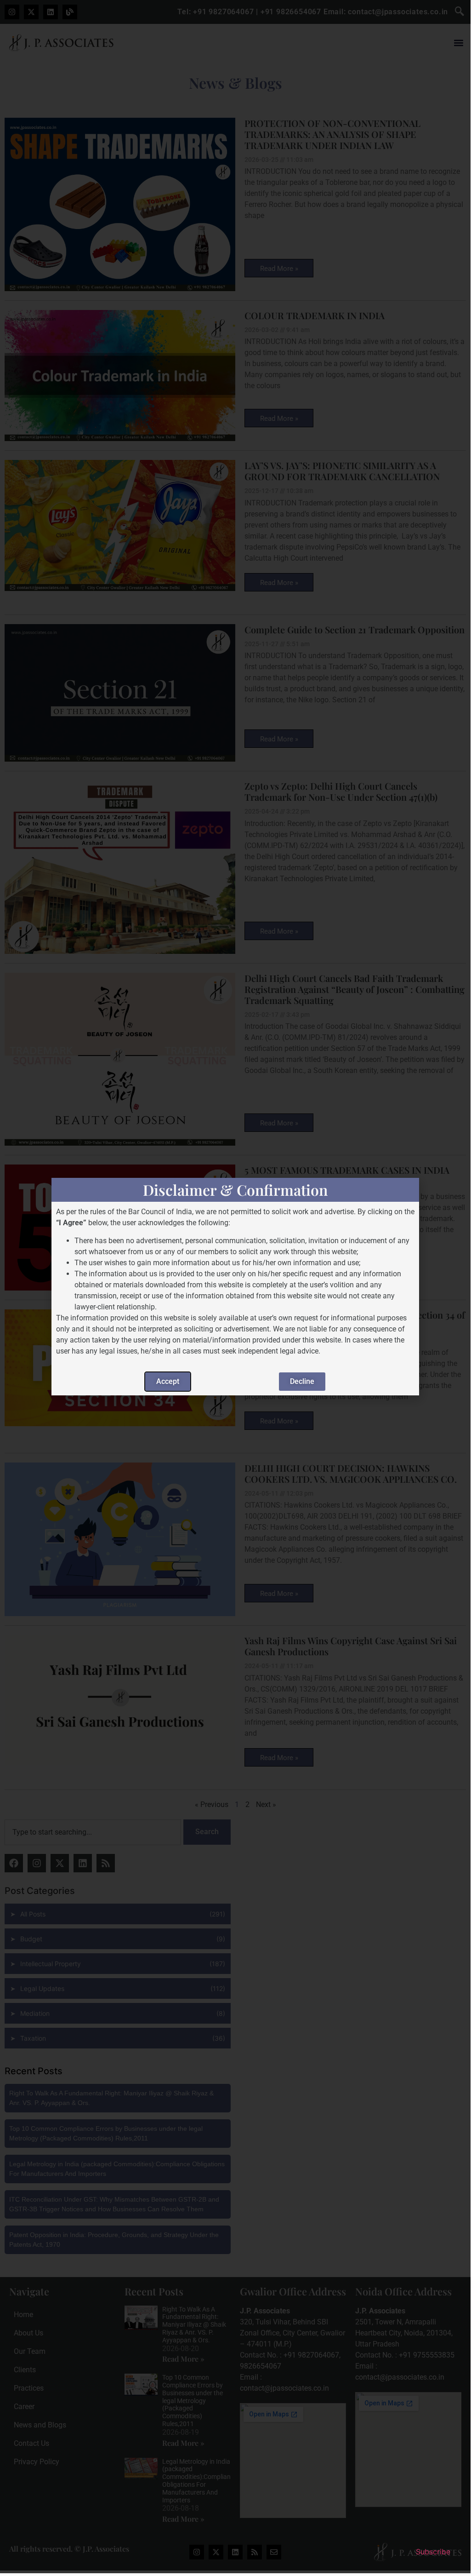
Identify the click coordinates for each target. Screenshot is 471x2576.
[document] (235, 1287)
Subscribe (433, 2552)
